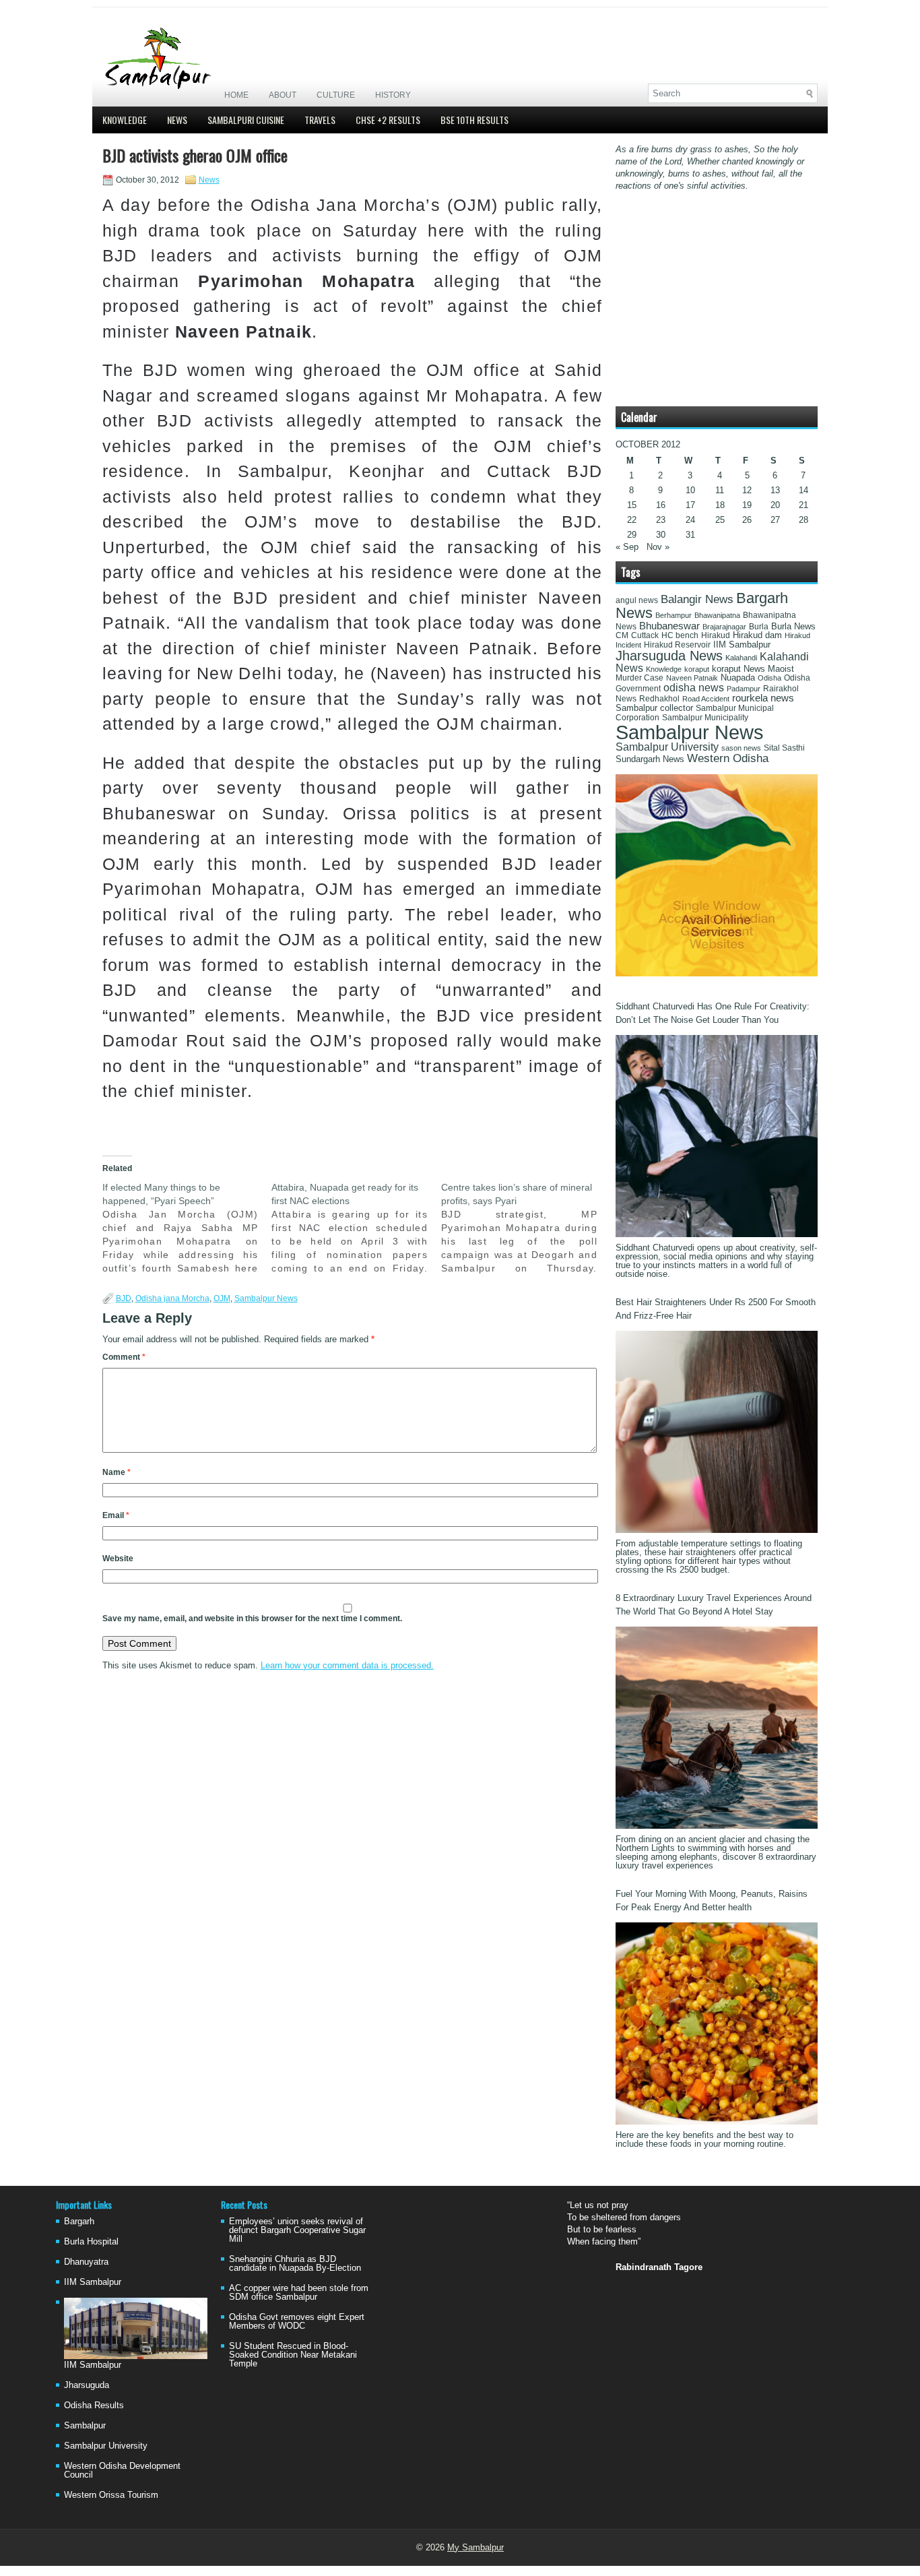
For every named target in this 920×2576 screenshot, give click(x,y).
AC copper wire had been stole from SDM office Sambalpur (299, 2292)
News (177, 120)
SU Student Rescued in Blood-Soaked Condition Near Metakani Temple (293, 2355)
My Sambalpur (475, 2547)
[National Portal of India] (717, 973)
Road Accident (706, 699)
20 (775, 505)
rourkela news (763, 698)
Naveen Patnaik (692, 678)
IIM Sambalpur (742, 645)
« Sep (627, 547)
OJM (222, 1298)
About (283, 95)
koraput (697, 669)
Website (118, 1559)
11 (720, 490)
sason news (741, 748)
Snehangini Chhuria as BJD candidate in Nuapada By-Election (295, 2263)
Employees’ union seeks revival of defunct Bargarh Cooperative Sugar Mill (297, 2230)
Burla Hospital (91, 2241)
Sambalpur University (667, 747)
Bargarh (79, 2221)
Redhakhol (659, 699)
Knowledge (125, 120)
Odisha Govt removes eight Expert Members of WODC (297, 2321)
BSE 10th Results (474, 120)
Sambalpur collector (654, 708)
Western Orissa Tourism (111, 2495)
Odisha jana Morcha (172, 1298)
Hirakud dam (757, 635)
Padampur (744, 689)
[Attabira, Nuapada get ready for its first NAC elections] (356, 1228)
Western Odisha (728, 758)
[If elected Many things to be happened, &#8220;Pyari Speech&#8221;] (187, 1228)
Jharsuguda (87, 2385)
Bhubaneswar (669, 626)
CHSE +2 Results (388, 120)
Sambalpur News (266, 1298)
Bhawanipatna (717, 615)
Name (117, 1472)
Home (236, 95)
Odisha (769, 678)
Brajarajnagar (724, 627)
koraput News (738, 669)
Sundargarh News (650, 759)
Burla (759, 627)
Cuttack (645, 635)
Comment (124, 1357)
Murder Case (639, 678)
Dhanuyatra (86, 2262)
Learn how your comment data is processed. (347, 1665)
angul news (637, 600)
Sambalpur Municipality (705, 718)
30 (661, 535)
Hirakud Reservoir (677, 645)
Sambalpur (85, 2425)
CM (622, 635)
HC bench (680, 635)
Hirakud (716, 635)
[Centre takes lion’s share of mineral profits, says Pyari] (526, 1228)
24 (690, 520)
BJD (124, 1298)
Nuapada (738, 678)
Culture (336, 95)
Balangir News (697, 599)
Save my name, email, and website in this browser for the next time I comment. (252, 1619)
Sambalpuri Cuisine (246, 120)
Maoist (781, 669)
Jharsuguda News (669, 656)
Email (116, 1515)
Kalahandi (741, 658)
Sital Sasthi (784, 748)
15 (632, 505)
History (393, 95)
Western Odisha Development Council (122, 2470)
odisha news (694, 688)
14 (803, 490)
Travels (320, 120)
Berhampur (673, 615)
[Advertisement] (660, 45)
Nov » (658, 547)
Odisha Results (94, 2405)
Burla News (793, 626)
